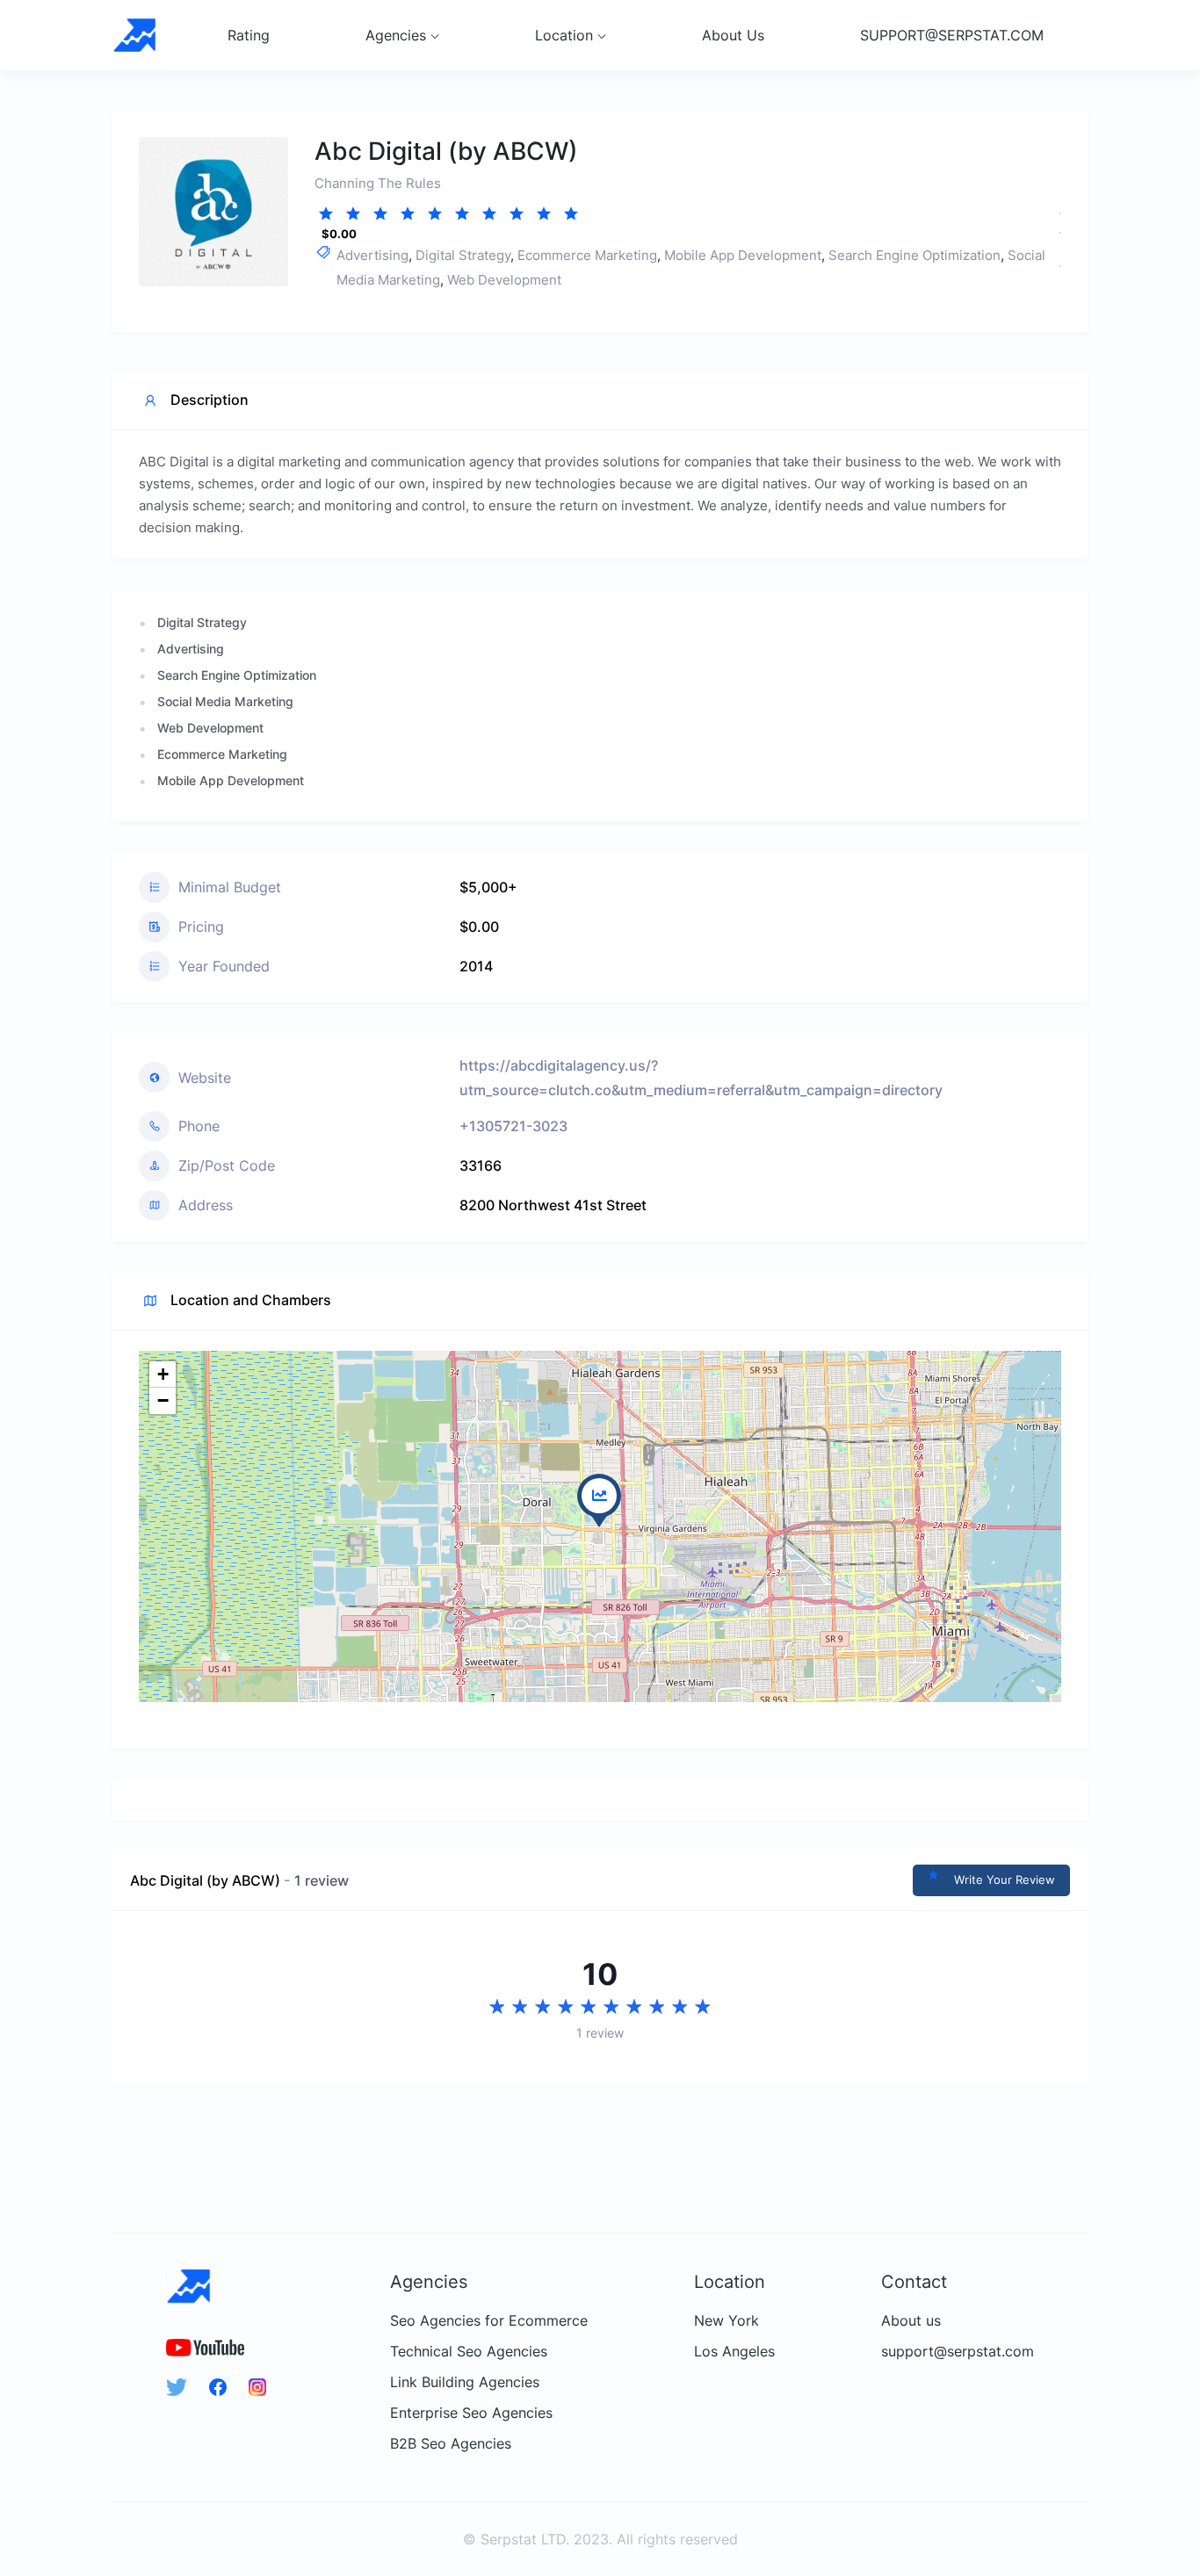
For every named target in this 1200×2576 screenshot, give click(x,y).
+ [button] (163, 1374)
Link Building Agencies (465, 2382)
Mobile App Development (743, 255)
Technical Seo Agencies (469, 2352)
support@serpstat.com (958, 2352)
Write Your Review (1005, 1880)
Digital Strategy (463, 255)
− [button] (163, 1400)
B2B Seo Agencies (451, 2444)
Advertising (372, 255)
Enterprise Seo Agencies (471, 2413)
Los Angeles (734, 2352)
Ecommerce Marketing (587, 255)
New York (727, 2321)
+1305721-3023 (513, 1126)
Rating (249, 35)
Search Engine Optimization (914, 255)
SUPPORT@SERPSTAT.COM (952, 35)
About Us (733, 35)
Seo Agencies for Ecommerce (489, 2321)
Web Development (504, 280)
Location (564, 35)
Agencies (396, 35)
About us (911, 2321)
